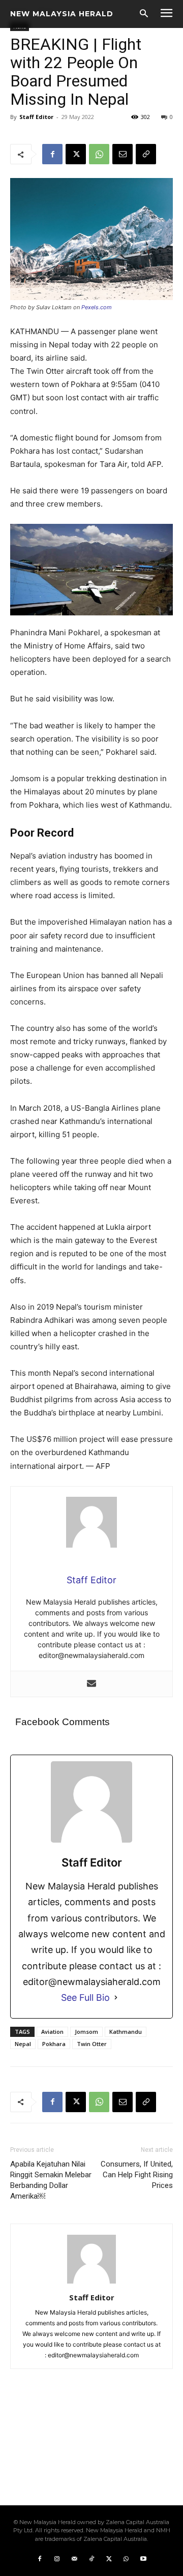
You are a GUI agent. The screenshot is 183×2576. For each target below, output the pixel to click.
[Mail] (74, 2559)
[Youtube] (143, 2559)
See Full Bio (85, 1997)
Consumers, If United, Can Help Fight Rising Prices (137, 2175)
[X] (76, 154)
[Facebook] (52, 154)
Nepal (23, 2044)
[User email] (91, 1684)
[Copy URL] (146, 154)
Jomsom (86, 2032)
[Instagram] (57, 2559)
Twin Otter (92, 2044)
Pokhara (54, 2044)
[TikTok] (91, 2559)
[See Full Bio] (116, 1997)
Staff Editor (36, 117)
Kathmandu (126, 2032)
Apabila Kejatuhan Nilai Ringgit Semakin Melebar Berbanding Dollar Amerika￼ (51, 2180)
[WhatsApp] (99, 154)
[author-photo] (91, 2283)
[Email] (123, 154)
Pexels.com (97, 307)
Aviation (52, 2032)
